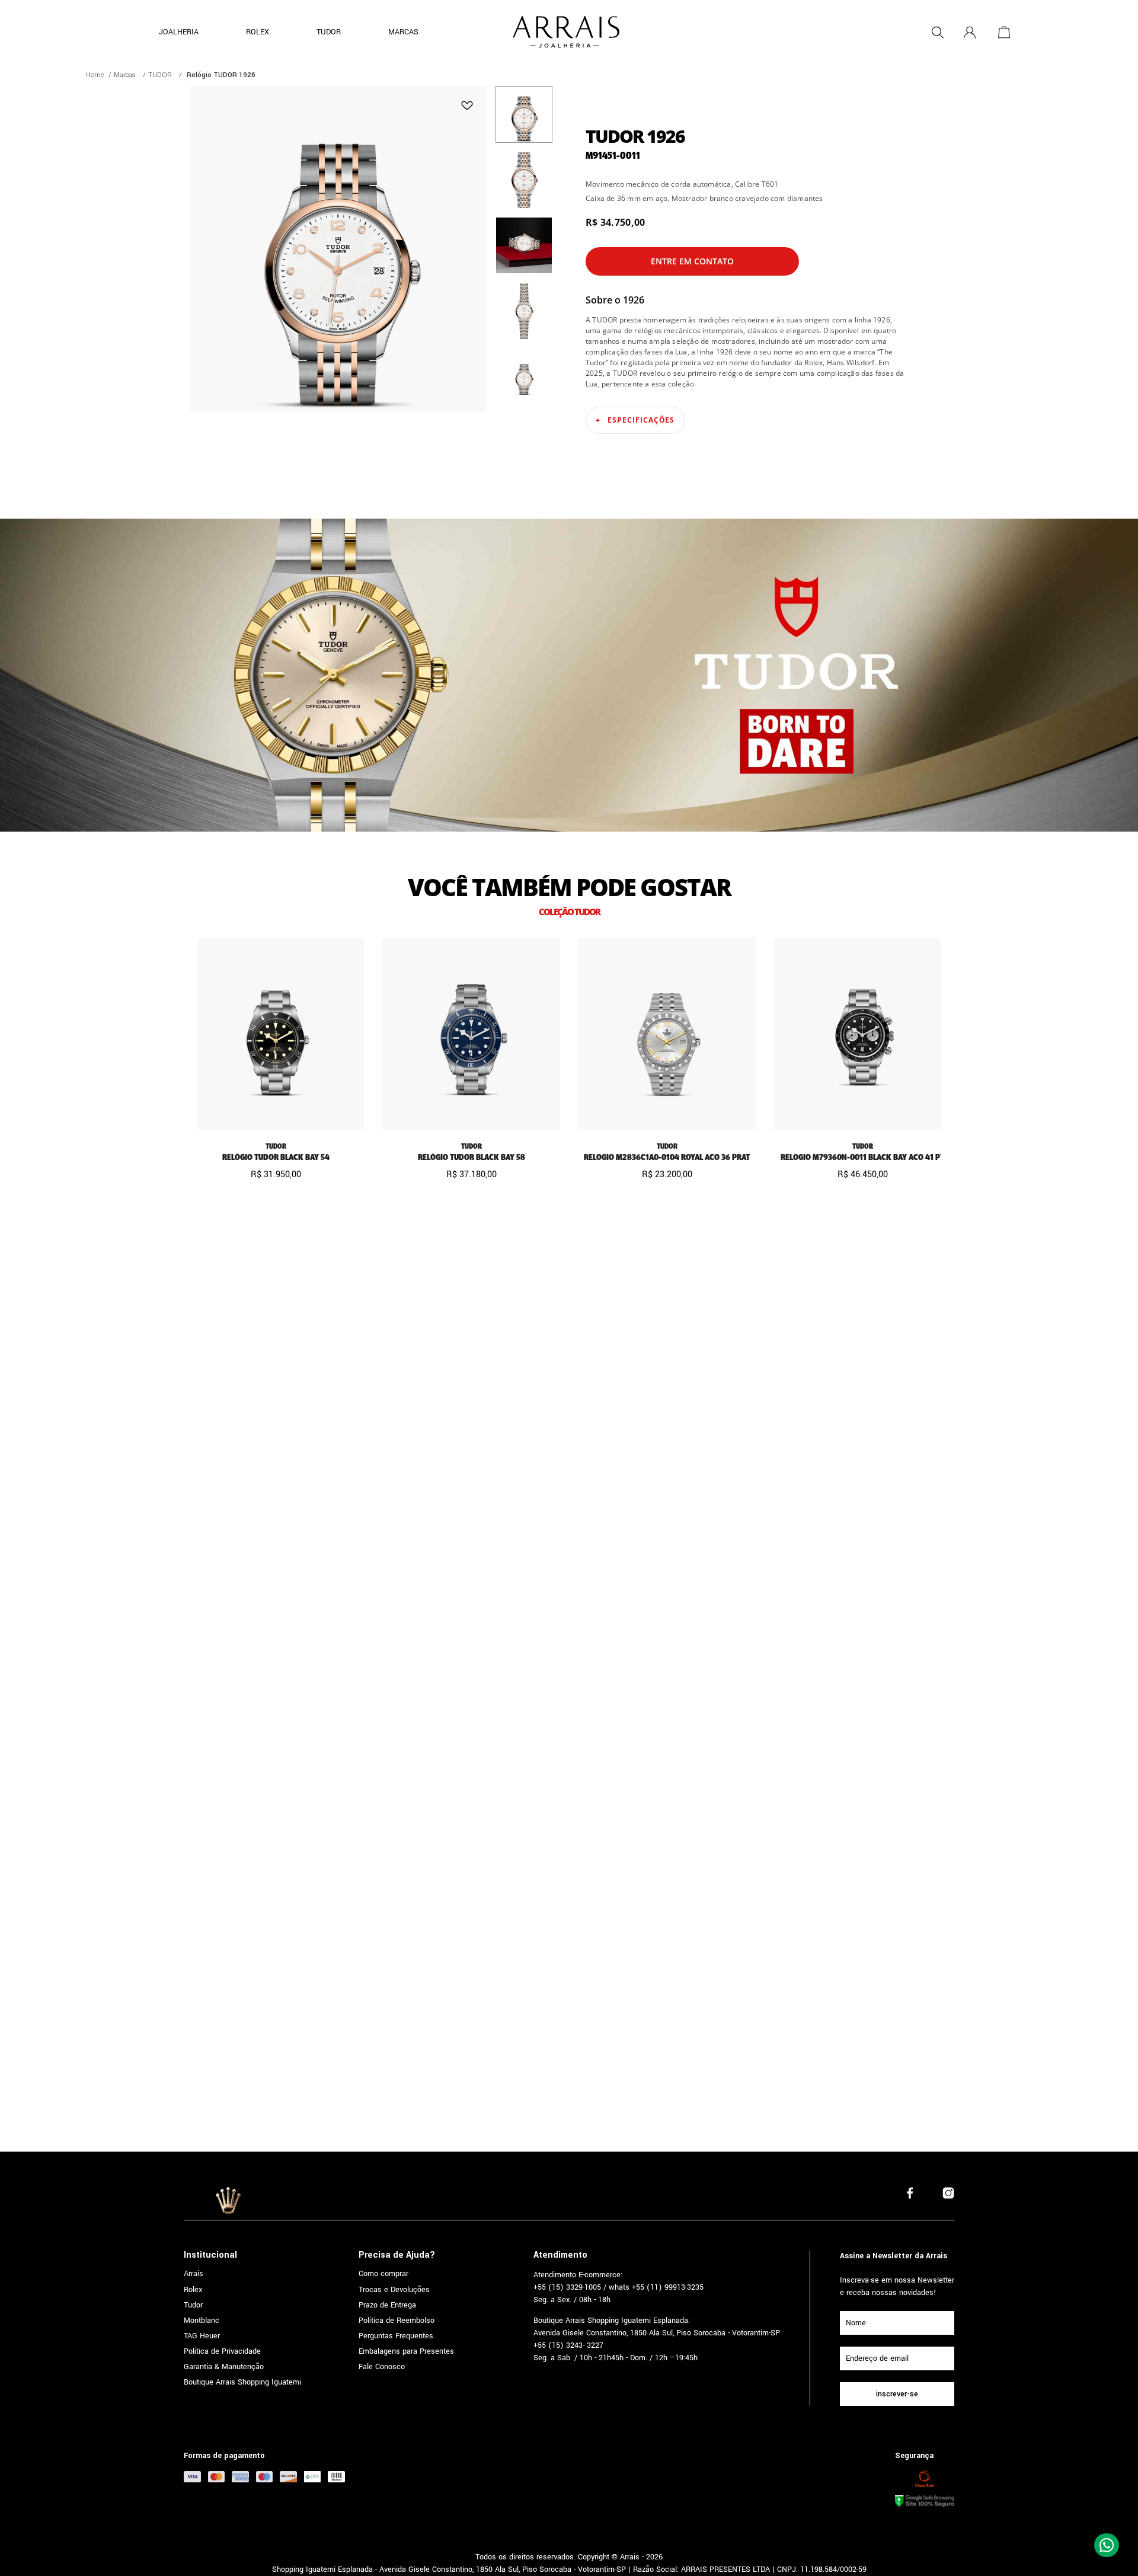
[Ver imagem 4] (524, 311)
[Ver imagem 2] (524, 180)
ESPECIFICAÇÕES (641, 420)
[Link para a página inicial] (95, 75)
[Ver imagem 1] (524, 114)
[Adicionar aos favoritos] (467, 105)
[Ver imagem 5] (524, 376)
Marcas (125, 75)
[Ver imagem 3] (524, 245)
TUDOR (160, 75)
